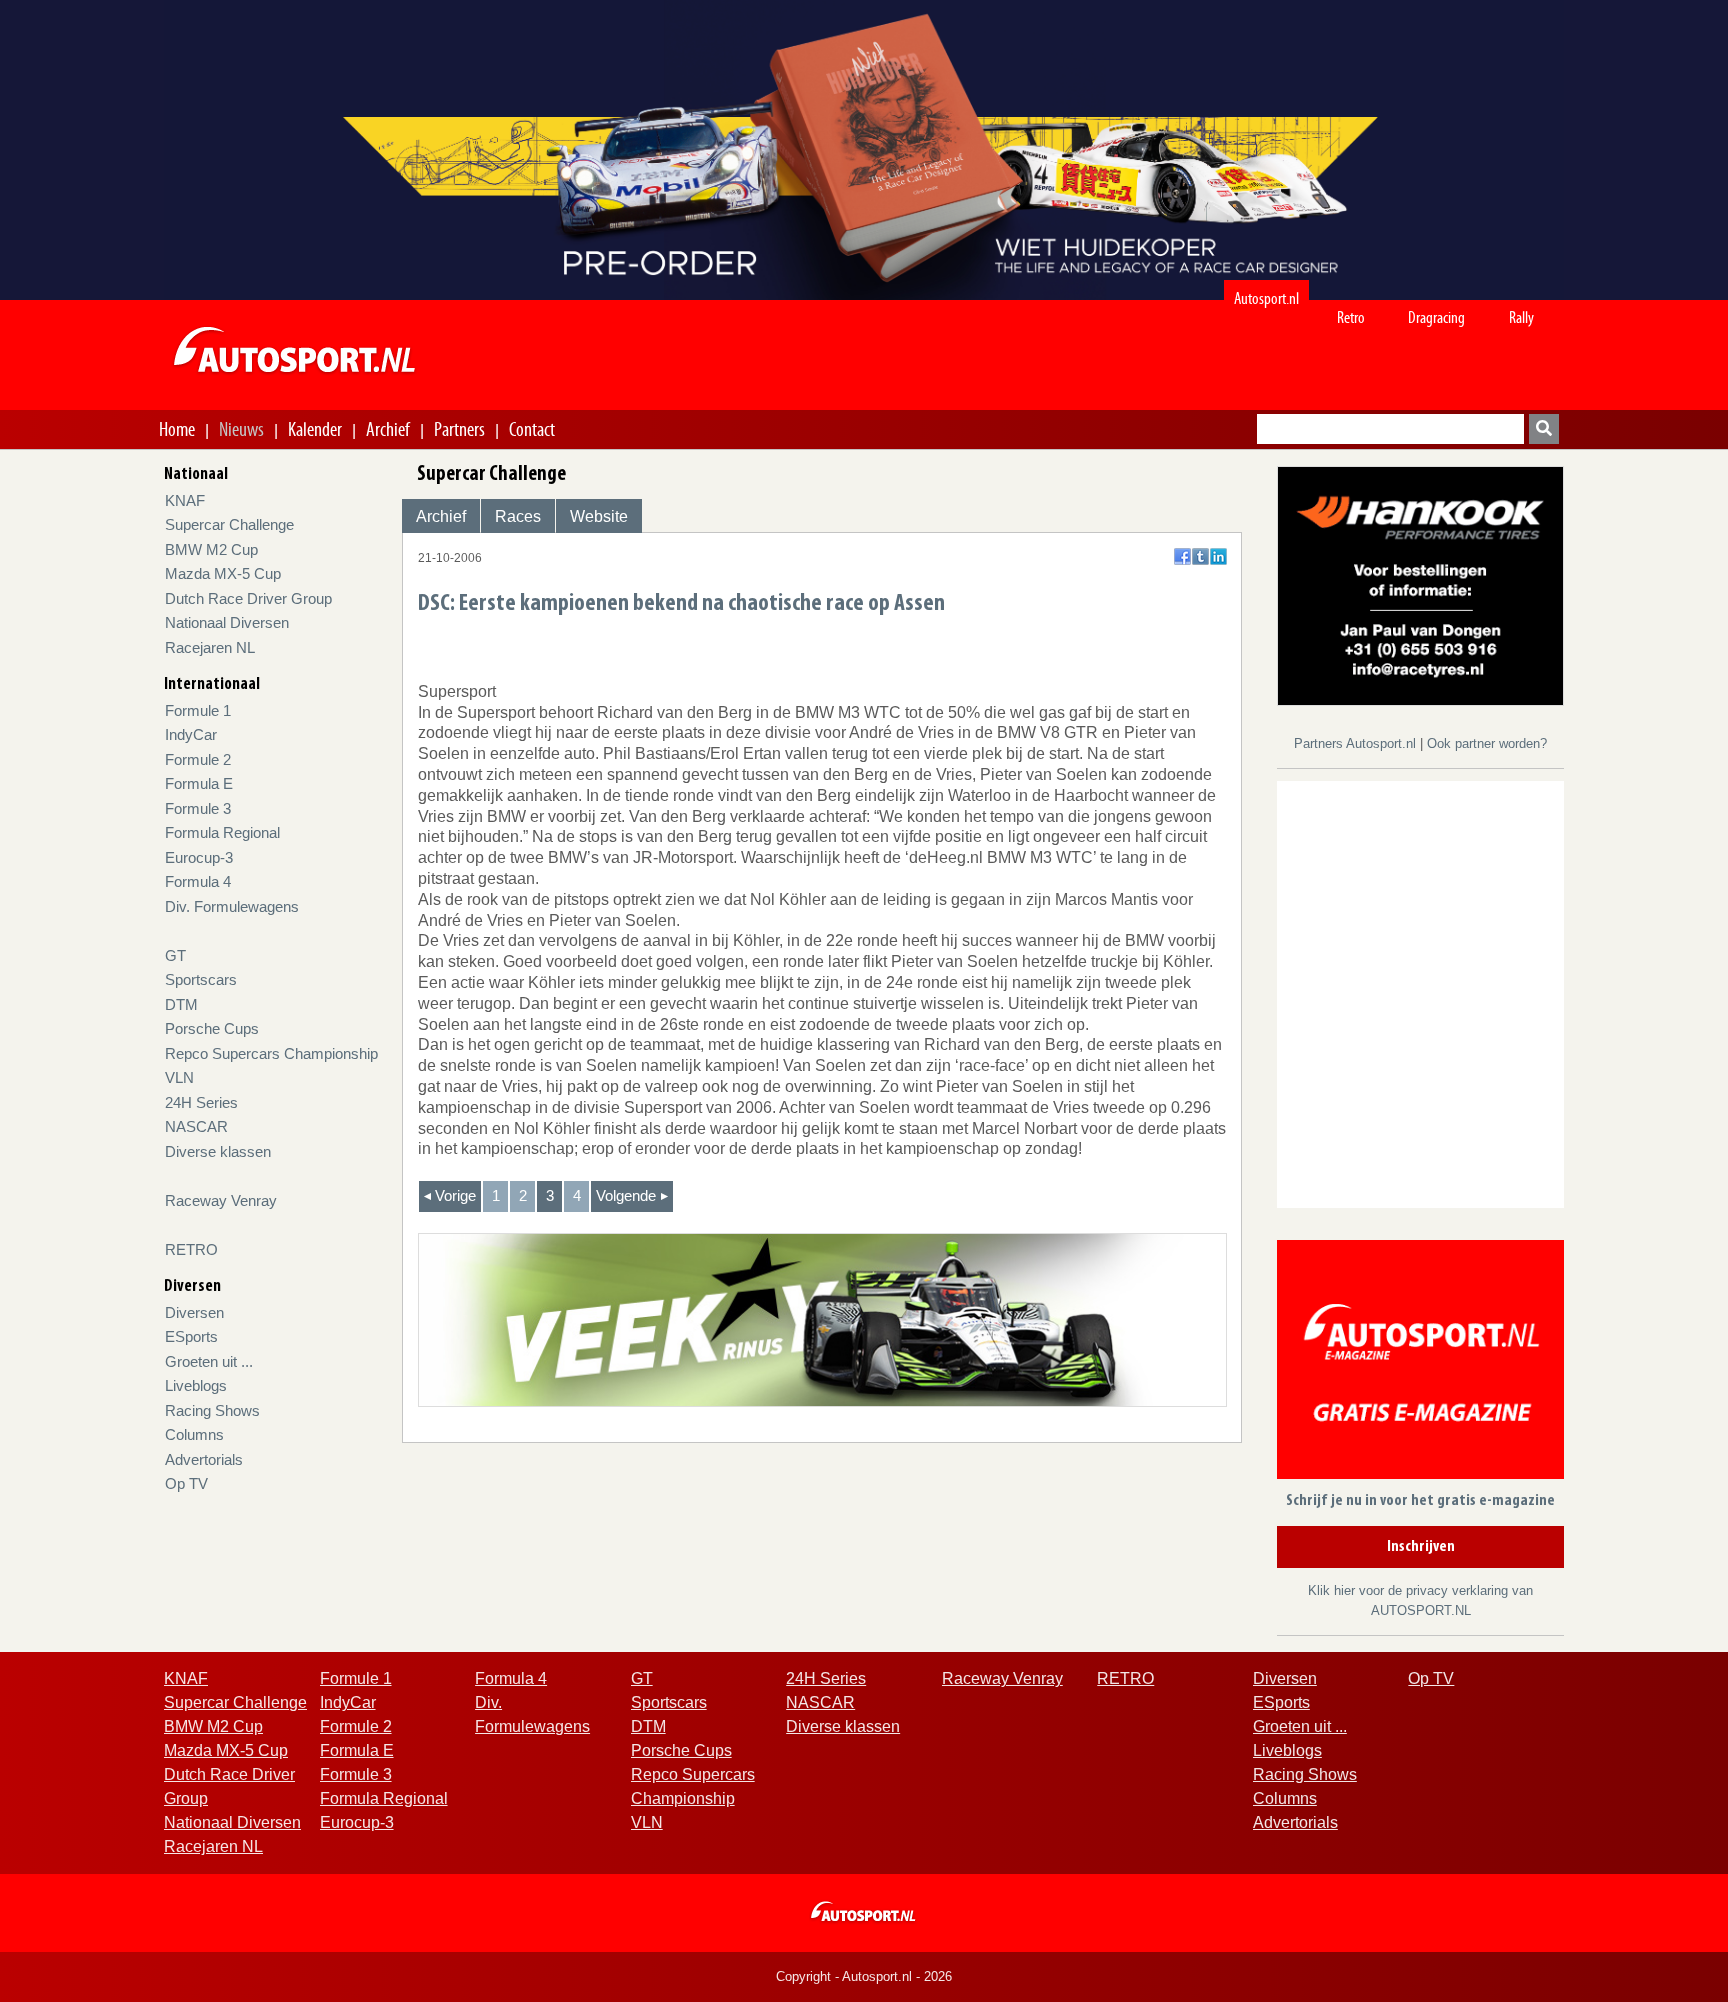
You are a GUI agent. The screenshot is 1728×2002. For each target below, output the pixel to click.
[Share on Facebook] (1182, 556)
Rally (1521, 317)
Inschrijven (1421, 1547)
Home (177, 429)
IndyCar (191, 734)
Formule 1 (198, 710)
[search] (1544, 429)
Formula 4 (198, 881)
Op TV (186, 1483)
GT (175, 955)
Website (599, 516)
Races (518, 516)
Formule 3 (198, 808)
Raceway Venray (221, 1200)
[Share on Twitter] (1200, 556)
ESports (191, 1336)
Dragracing (1436, 317)
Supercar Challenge (229, 524)
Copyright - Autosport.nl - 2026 (864, 1976)
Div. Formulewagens (232, 906)
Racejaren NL (210, 647)
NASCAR (196, 1126)
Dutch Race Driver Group (248, 598)
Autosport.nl (1266, 298)
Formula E (199, 783)
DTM (181, 1004)
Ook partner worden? (1487, 743)
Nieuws (241, 429)
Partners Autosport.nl (1357, 743)
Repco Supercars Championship (271, 1053)
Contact (532, 429)
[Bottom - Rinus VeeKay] (822, 1318)
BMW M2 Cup (211, 549)
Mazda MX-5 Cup (223, 573)
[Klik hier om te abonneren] (1420, 1363)
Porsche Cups (212, 1028)
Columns (194, 1434)
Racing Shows (212, 1410)
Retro (1351, 317)
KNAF (185, 500)
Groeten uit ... (209, 1361)
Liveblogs (196, 1385)
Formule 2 (198, 759)
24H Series (201, 1102)
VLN (179, 1077)
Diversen (194, 1312)
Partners (459, 429)
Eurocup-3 (199, 857)
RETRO (191, 1249)
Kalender (315, 429)
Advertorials (204, 1459)
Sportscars (201, 979)
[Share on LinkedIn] (1218, 556)
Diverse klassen (218, 1151)
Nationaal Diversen (227, 622)
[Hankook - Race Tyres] (1420, 584)
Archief (388, 429)
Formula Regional (222, 832)
